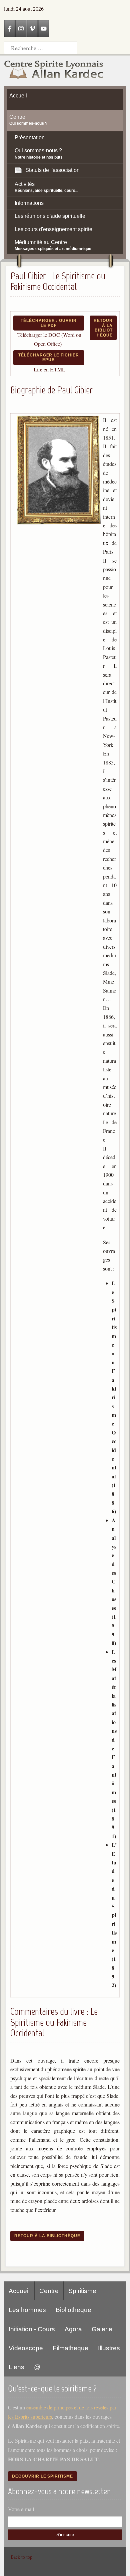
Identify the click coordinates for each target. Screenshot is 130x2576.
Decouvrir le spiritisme (42, 2476)
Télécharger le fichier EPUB (49, 357)
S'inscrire (65, 2535)
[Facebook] (10, 29)
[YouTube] (44, 29)
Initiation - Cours (32, 2329)
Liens (16, 2367)
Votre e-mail (21, 2509)
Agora (73, 2329)
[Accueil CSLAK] (54, 71)
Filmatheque (70, 2348)
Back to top (21, 2557)
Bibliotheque (73, 2310)
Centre (49, 2291)
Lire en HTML (49, 369)
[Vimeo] (32, 29)
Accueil (19, 2291)
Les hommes (27, 2310)
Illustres (109, 2348)
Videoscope (26, 2348)
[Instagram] (21, 29)
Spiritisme (82, 2291)
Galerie (102, 2329)
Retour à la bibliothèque (103, 328)
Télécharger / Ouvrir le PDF (48, 323)
